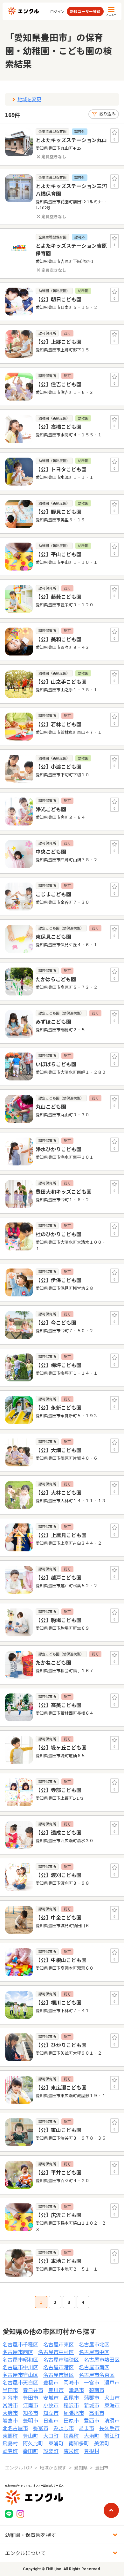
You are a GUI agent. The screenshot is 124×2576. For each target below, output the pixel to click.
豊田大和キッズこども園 (64, 1191)
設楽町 (51, 2451)
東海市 (112, 2405)
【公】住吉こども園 (59, 384)
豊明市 (31, 2420)
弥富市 (41, 2428)
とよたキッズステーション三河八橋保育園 (71, 190)
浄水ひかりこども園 (59, 1149)
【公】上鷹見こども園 (61, 1535)
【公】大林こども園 (59, 1492)
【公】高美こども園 (59, 1705)
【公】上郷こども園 (59, 342)
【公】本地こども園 (59, 2261)
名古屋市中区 (94, 2352)
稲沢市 (71, 2405)
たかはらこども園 (56, 979)
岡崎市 (71, 2382)
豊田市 (31, 2397)
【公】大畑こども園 (59, 1450)
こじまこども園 (53, 894)
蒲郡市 (92, 2397)
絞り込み (107, 114)
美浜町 (102, 2443)
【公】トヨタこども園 (61, 469)
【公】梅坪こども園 (59, 1365)
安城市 (51, 2397)
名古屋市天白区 (20, 2382)
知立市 (51, 2413)
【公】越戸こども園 (59, 1577)
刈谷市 (10, 2397)
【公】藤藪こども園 (59, 597)
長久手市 (109, 2428)
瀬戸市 (112, 2382)
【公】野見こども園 (59, 512)
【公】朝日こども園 (59, 299)
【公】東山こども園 (59, 2130)
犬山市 (112, 2397)
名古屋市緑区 (59, 2375)
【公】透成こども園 (59, 1832)
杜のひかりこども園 (59, 1234)
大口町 (51, 2436)
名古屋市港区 (59, 2367)
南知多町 (79, 2443)
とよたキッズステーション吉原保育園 (71, 249)
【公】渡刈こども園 (59, 1875)
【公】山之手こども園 (61, 681)
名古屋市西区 (18, 2352)
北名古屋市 (15, 2428)
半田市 (10, 2390)
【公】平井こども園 (59, 2172)
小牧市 (51, 2405)
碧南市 (97, 2390)
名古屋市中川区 (20, 2367)
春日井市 (33, 2390)
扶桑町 (71, 2436)
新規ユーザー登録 (85, 11)
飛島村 (10, 2443)
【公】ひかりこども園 (61, 2045)
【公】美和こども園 (59, 639)
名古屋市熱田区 (102, 2359)
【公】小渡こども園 (59, 766)
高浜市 (97, 2413)
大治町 (92, 2436)
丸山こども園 (51, 1106)
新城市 (92, 2405)
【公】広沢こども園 (59, 2215)
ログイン (57, 12)
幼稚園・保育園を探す (31, 2535)
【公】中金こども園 (59, 1917)
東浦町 (56, 2443)
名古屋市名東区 (97, 2375)
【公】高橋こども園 (59, 427)
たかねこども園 (53, 1662)
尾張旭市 (74, 2413)
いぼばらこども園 (56, 1064)
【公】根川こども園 (59, 2002)
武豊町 (10, 2451)
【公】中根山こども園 (61, 1960)
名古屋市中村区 (56, 2352)
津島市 (76, 2390)
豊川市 (56, 2390)
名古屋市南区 (94, 2367)
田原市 (71, 2420)
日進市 (51, 2420)
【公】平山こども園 (59, 554)
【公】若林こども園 (59, 724)
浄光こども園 (51, 809)
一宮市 (92, 2382)
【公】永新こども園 (59, 1407)
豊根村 (92, 2451)
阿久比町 (33, 2443)
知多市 (31, 2413)
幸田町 (31, 2451)
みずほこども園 (53, 1021)
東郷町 (10, 2436)
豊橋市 (51, 2382)
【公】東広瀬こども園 (61, 2087)
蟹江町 (112, 2436)
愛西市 (92, 2420)
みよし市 (64, 2428)
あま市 (86, 2428)
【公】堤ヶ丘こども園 (61, 1747)
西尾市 (71, 2397)
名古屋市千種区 (20, 2344)
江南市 (31, 2405)
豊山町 (31, 2436)
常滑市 (10, 2405)
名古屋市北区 (94, 2344)
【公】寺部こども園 (59, 1790)
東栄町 (71, 2451)
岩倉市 (10, 2420)
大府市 (10, 2413)
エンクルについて (25, 2553)
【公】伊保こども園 (59, 1280)
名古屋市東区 (59, 2344)
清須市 (112, 2420)
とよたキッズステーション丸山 (71, 140)
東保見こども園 (53, 936)
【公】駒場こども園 (59, 1620)
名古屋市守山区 (20, 2375)
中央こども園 (51, 851)
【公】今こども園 (56, 1322)
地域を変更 (29, 99)
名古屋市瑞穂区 (61, 2359)
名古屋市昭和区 (20, 2359)
